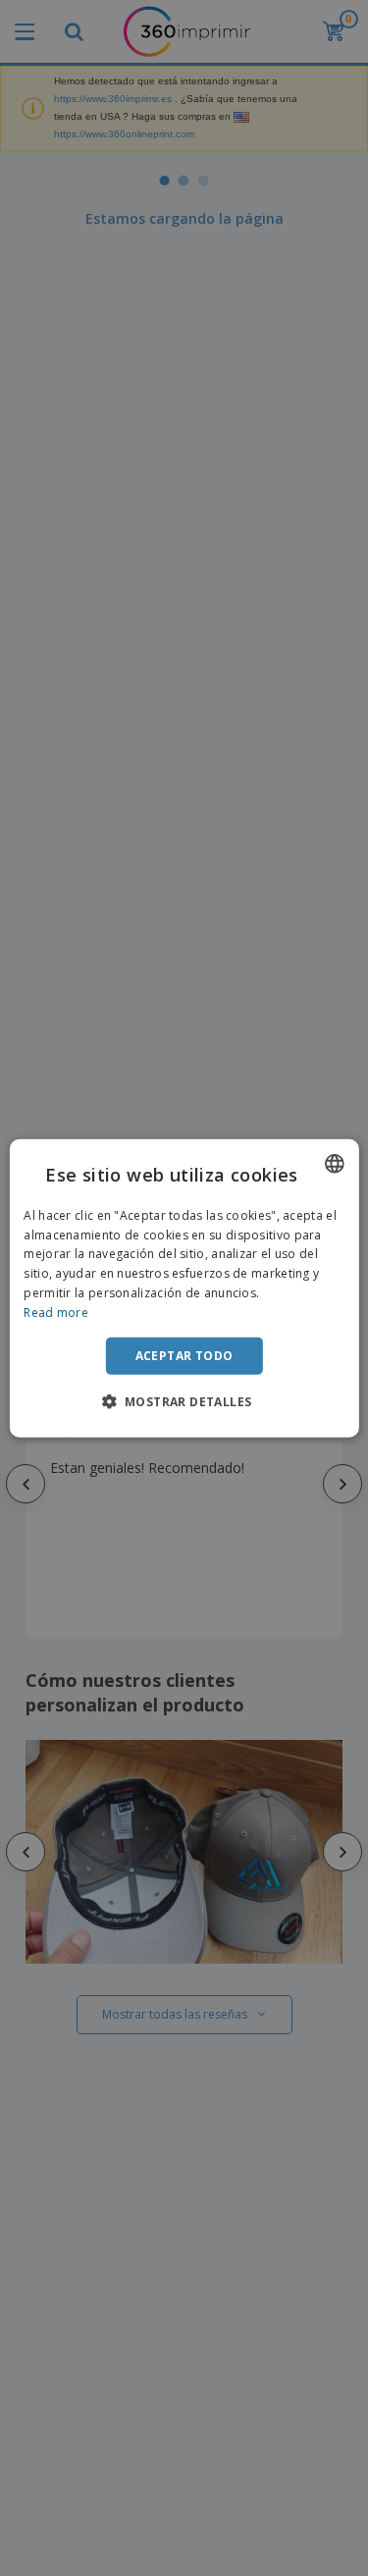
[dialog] (184, 1288)
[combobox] (335, 1163)
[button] (184, 1401)
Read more (56, 1313)
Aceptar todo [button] (184, 1355)
